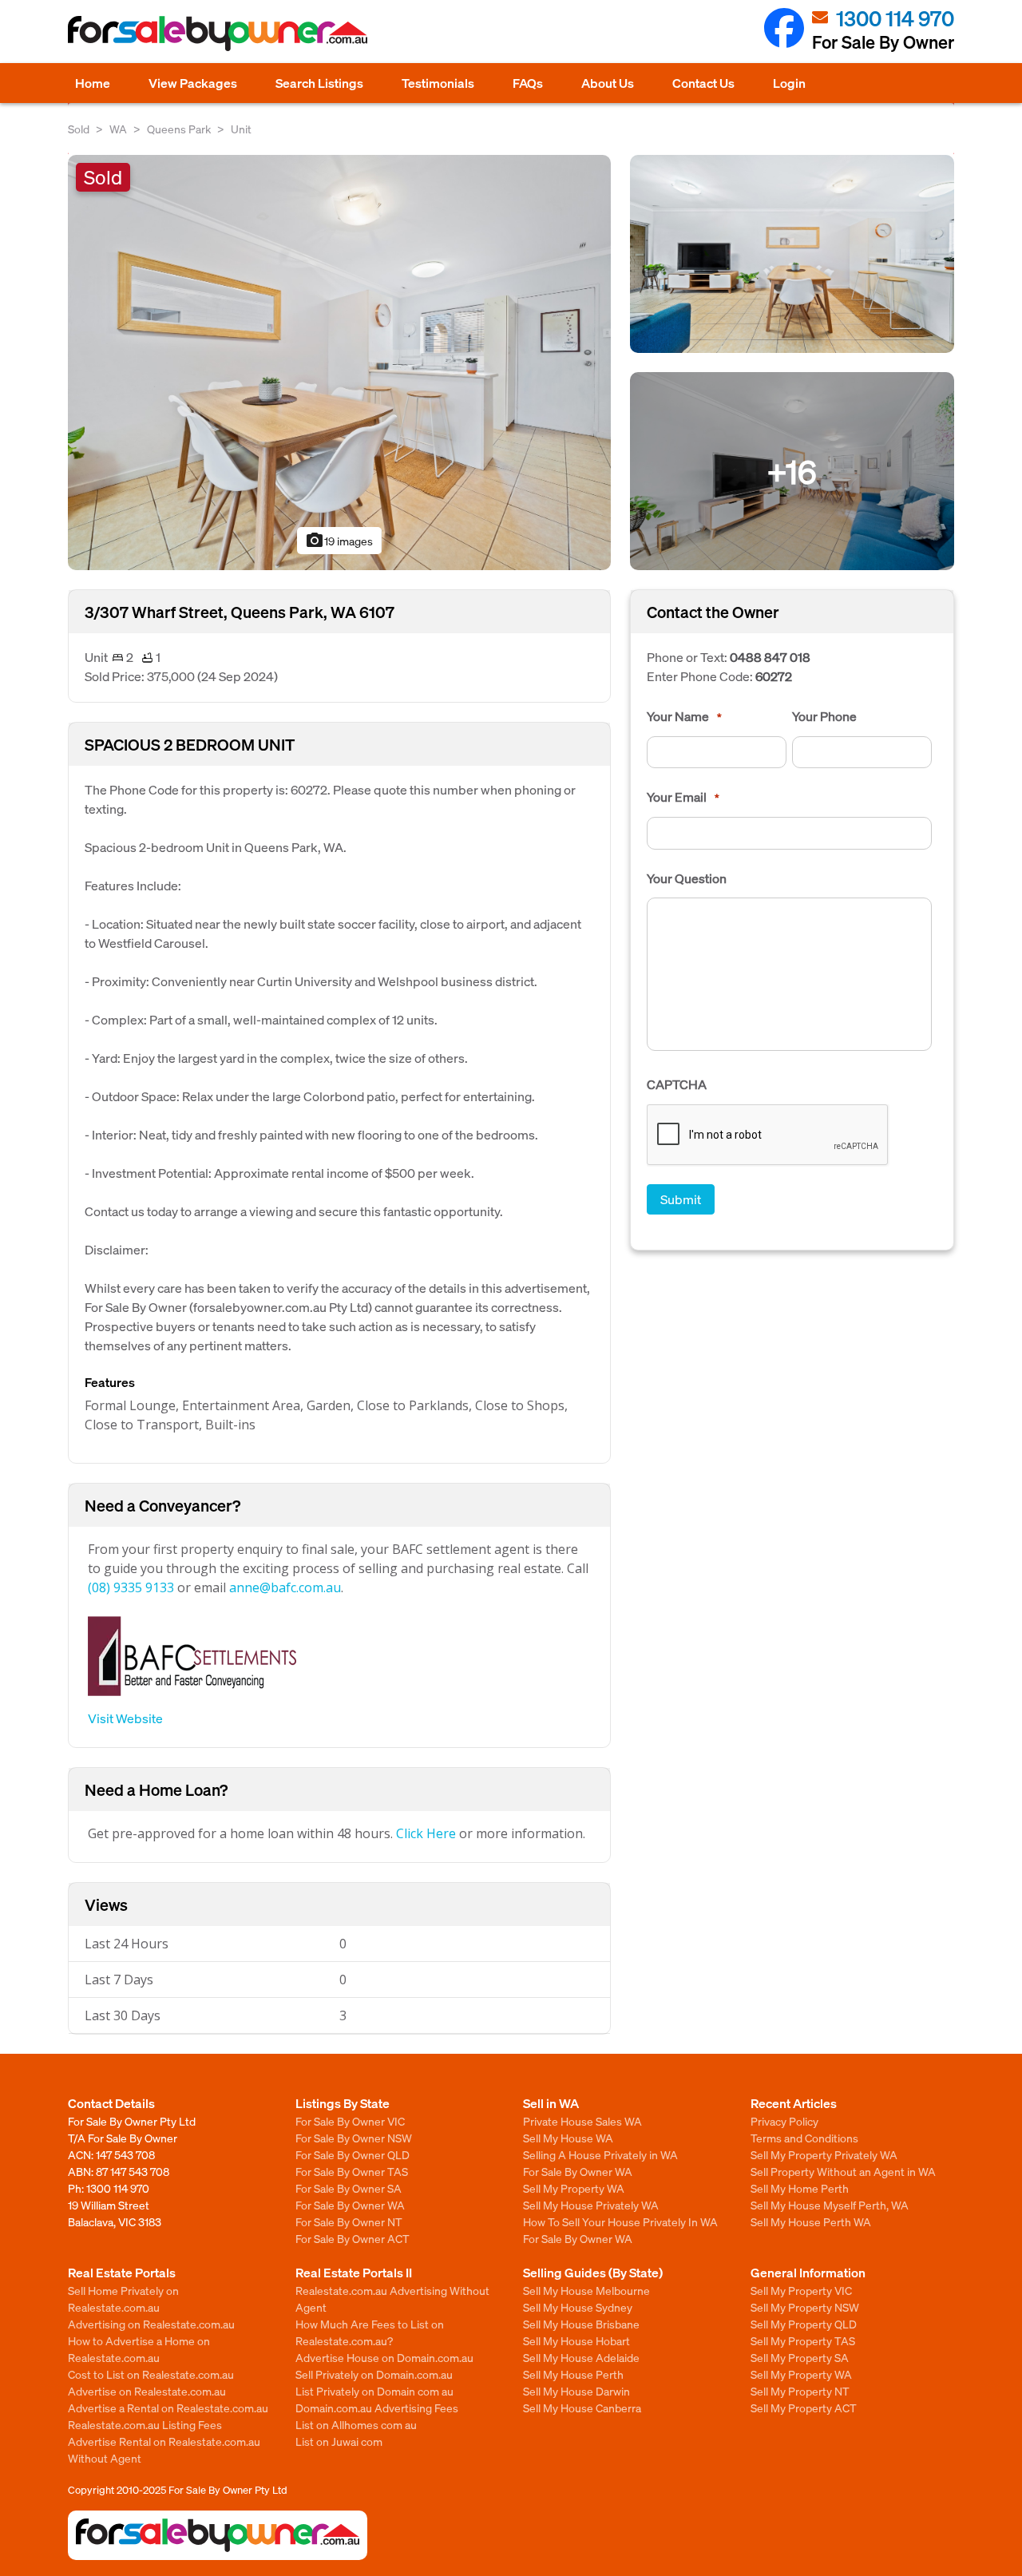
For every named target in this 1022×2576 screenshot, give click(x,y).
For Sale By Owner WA (350, 2205)
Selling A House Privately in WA (600, 2154)
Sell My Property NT (800, 2391)
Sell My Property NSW (805, 2307)
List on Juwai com (339, 2441)
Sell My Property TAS (803, 2340)
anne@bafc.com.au (285, 1587)
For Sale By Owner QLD (353, 2154)
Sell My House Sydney (578, 2307)
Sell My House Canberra (582, 2408)
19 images (339, 541)
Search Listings (319, 83)
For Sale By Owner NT (349, 2221)
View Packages (193, 83)
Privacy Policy (784, 2121)
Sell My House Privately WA (591, 2205)
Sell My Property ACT (804, 2408)
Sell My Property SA (800, 2357)
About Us (608, 83)
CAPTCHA (677, 1084)
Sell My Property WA (574, 2188)
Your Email (683, 797)
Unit (241, 129)
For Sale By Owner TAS (352, 2171)
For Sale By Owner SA (349, 2188)
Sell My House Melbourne (586, 2290)
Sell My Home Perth (800, 2188)
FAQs (528, 83)
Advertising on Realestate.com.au (151, 2324)
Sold (79, 129)
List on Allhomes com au (356, 2424)
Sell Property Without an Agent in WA (843, 2171)
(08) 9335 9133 (131, 1587)
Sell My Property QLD (804, 2324)
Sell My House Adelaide (581, 2357)
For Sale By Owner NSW (354, 2138)
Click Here (426, 1833)
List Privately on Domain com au (374, 2391)
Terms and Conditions (804, 2138)
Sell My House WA (568, 2138)
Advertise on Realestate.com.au (147, 2391)
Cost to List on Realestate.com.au (151, 2374)
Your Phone (824, 716)
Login (789, 83)
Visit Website (125, 1718)
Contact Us (703, 83)
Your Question (687, 878)
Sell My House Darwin (576, 2391)
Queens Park (179, 129)
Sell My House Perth (573, 2374)
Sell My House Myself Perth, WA (830, 2205)
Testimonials (438, 83)
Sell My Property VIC (801, 2290)
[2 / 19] (792, 252)
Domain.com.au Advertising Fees (377, 2408)
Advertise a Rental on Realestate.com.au (168, 2408)
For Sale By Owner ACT (353, 2238)
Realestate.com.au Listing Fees (145, 2424)
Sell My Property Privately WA (824, 2154)
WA (118, 129)
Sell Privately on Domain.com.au (374, 2374)
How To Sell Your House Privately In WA (620, 2221)
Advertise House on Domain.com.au (384, 2357)
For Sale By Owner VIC (350, 2121)
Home (93, 83)
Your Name (684, 716)
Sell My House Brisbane (581, 2324)
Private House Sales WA (582, 2121)
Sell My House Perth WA (811, 2221)
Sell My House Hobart (576, 2340)
